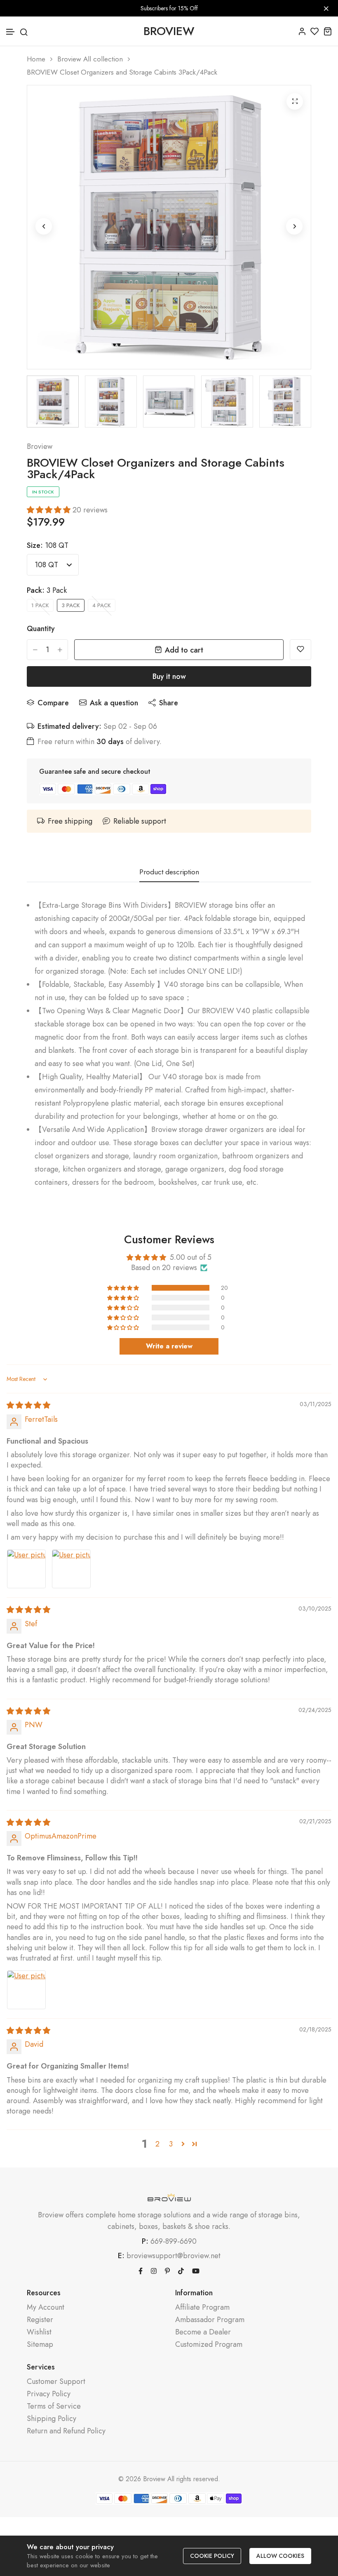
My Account (46, 2307)
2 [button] (157, 2144)
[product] (295, 101)
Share (169, 703)
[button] (11, 32)
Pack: (47, 590)
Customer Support (56, 2382)
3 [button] (171, 2144)
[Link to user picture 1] (26, 1569)
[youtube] (196, 2270)
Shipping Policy (52, 2419)
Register (40, 2320)
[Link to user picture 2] (71, 1569)
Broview (40, 446)
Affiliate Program (202, 2307)
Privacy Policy (49, 2394)
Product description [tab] (169, 872)
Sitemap (40, 2345)
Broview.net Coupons (34, 2524)
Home (36, 59)
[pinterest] (167, 2270)
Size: (48, 545)
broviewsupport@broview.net (174, 2256)
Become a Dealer (203, 2332)
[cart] (327, 31)
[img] (28, 1405)
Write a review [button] (169, 1346)
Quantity (41, 629)
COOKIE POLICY (212, 2556)
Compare (53, 703)
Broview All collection (90, 59)
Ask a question (114, 703)
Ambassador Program (210, 2320)
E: (121, 2256)
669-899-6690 (174, 2241)
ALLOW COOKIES (280, 2556)
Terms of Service (54, 2406)
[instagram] (154, 2270)
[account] (302, 31)
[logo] (169, 2197)
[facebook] (141, 2270)
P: (145, 2241)
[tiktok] (181, 2270)
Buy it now (169, 676)
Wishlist (39, 2332)
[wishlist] (315, 31)
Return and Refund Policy (66, 2431)
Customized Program (209, 2345)
